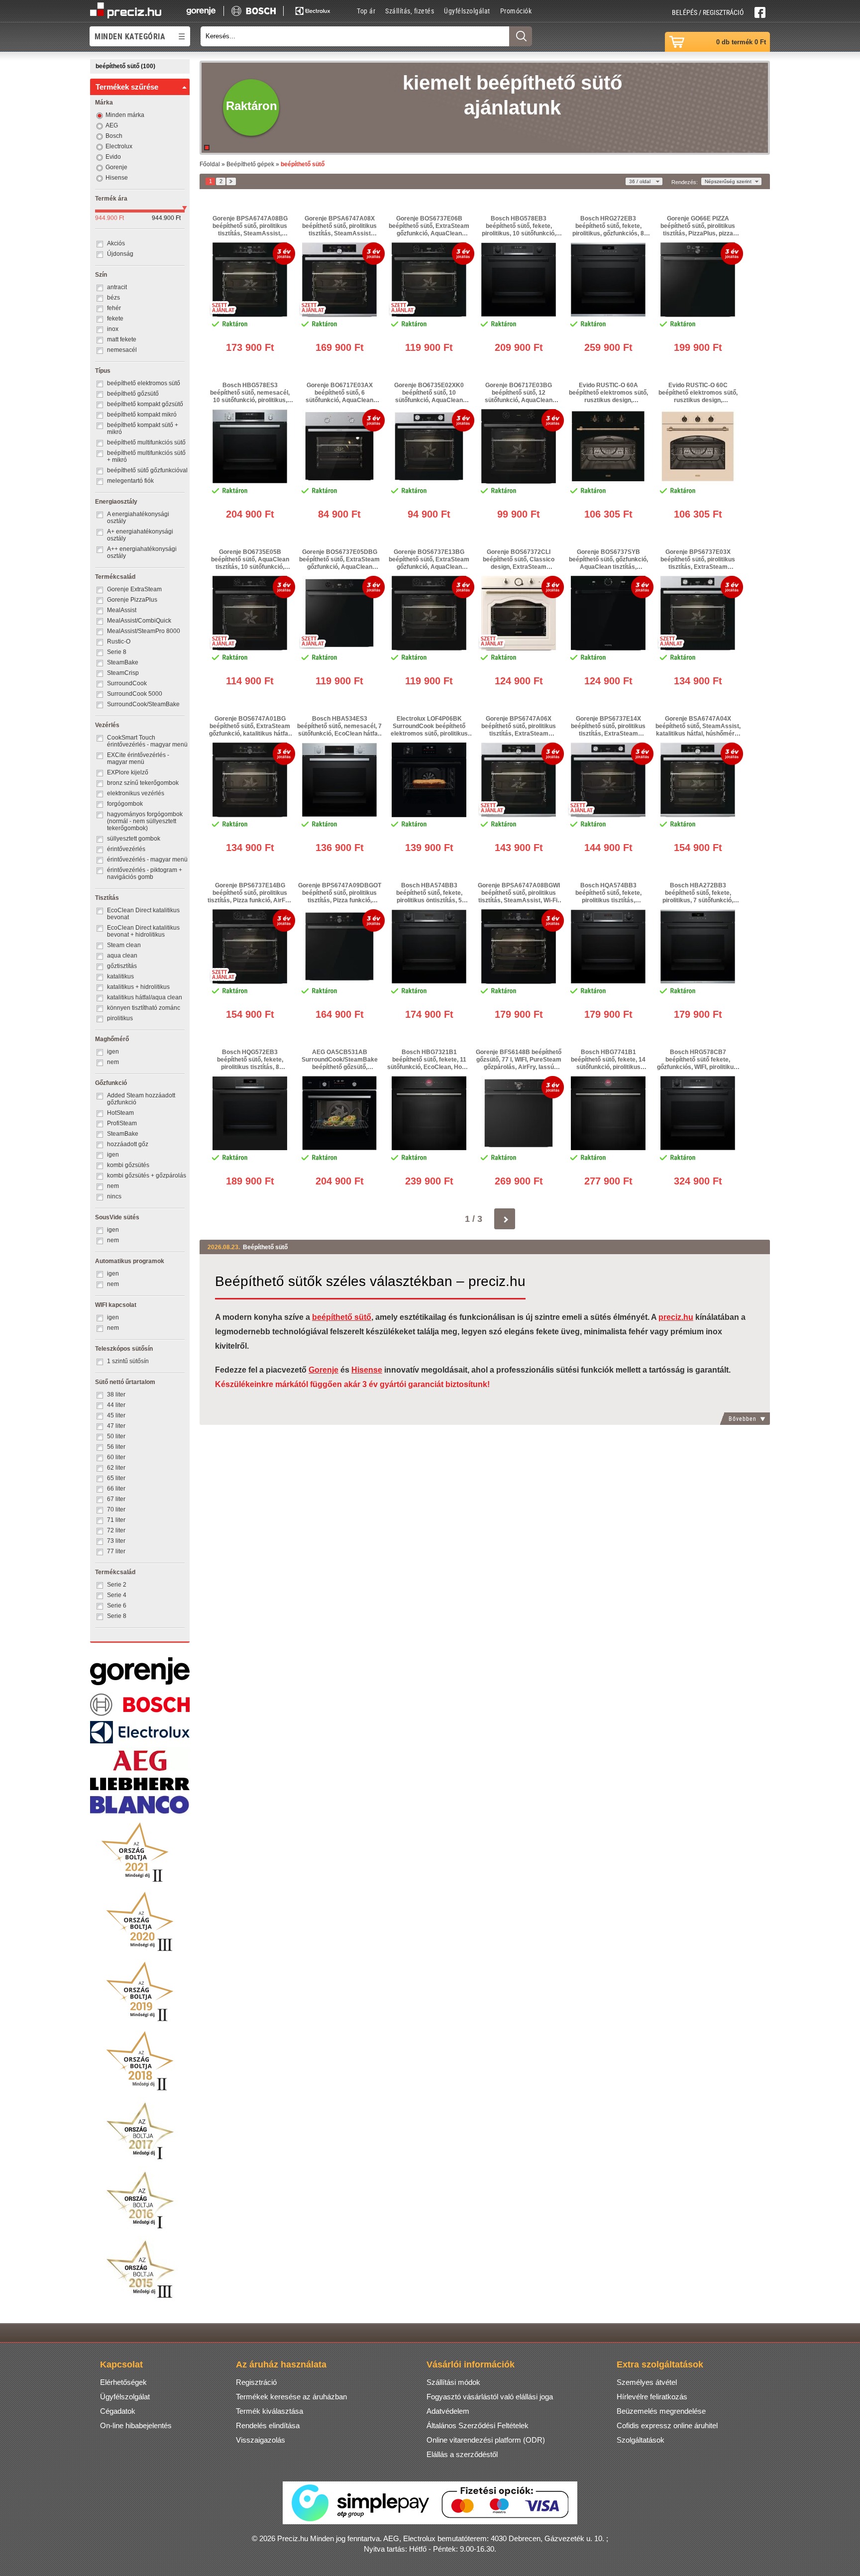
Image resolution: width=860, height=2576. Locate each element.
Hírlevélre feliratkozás (652, 2397)
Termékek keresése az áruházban (291, 2397)
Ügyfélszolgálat (467, 11)
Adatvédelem (448, 2411)
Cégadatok (118, 2411)
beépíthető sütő (342, 1317)
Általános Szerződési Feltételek (478, 2425)
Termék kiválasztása (269, 2411)
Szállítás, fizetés (410, 11)
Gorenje (323, 1370)
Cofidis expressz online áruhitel (667, 2425)
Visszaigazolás (261, 2440)
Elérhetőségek (123, 2382)
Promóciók (516, 11)
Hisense (367, 1370)
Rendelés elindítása (268, 2425)
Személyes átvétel (647, 2382)
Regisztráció (256, 2382)
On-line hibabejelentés (136, 2425)
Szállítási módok (453, 2382)
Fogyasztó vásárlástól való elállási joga (490, 2397)
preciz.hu (676, 1317)
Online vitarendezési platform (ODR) (486, 2440)
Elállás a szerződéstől (462, 2454)
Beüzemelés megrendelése (661, 2411)
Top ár (366, 11)
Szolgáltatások (641, 2440)
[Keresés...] (521, 36)
